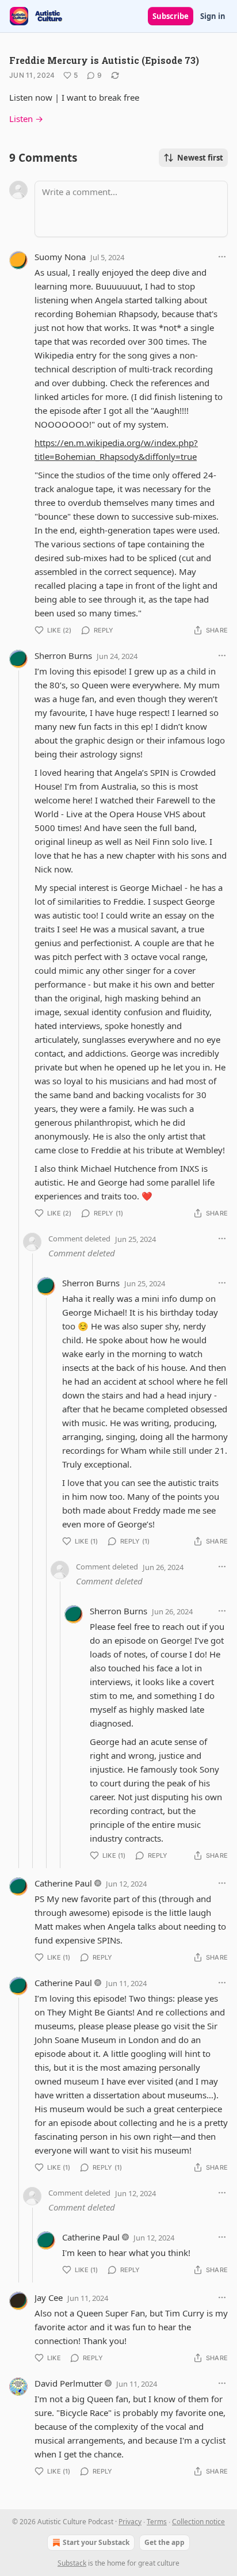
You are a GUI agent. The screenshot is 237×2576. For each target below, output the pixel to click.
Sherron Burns (63, 656)
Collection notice (198, 2522)
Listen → (26, 119)
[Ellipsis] (222, 257)
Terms (157, 2522)
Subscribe (171, 16)
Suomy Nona (60, 257)
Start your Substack (96, 2542)
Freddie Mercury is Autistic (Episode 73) (104, 60)
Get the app (165, 2542)
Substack (72, 2563)
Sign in (213, 16)
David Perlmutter (68, 2383)
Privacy (130, 2522)
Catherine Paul (63, 1883)
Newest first (200, 158)
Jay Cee (49, 2297)
